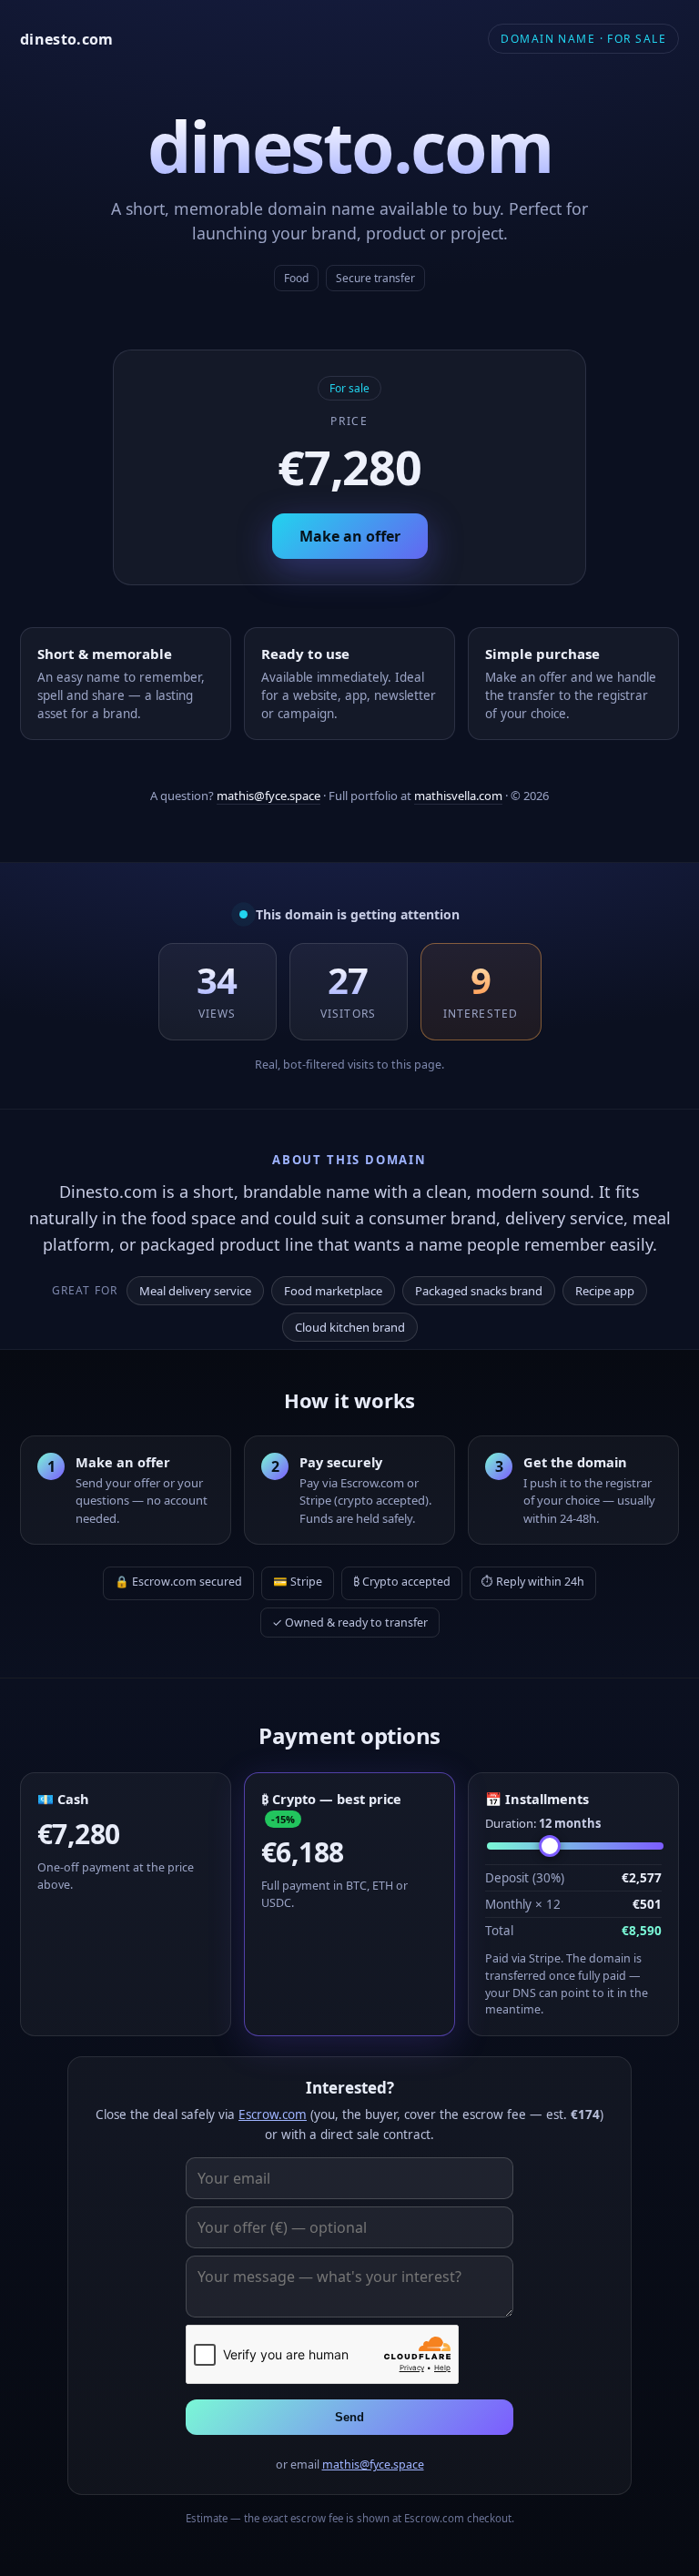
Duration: (543, 1823)
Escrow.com (273, 2115)
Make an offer (350, 536)
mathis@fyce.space (268, 796)
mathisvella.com (458, 796)
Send (349, 2417)
